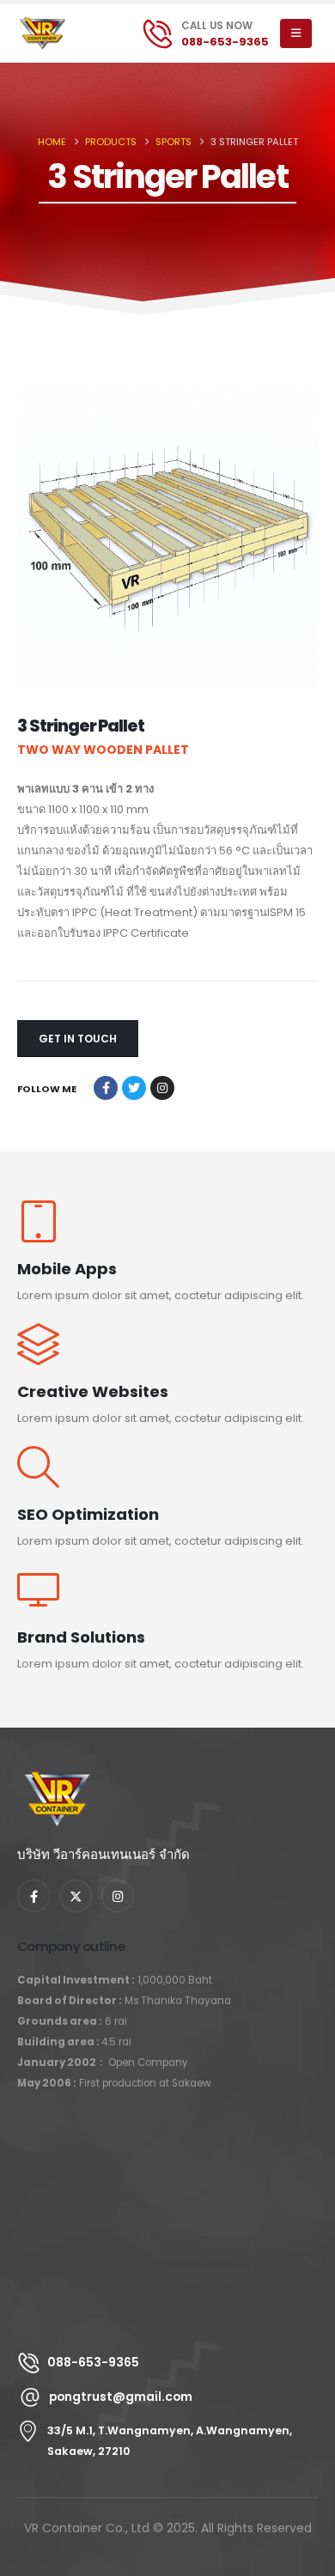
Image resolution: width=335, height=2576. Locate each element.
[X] (76, 1896)
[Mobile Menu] (296, 33)
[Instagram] (118, 1896)
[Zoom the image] (58, 1781)
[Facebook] (33, 1896)
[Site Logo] (52, 33)
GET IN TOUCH (78, 1039)
